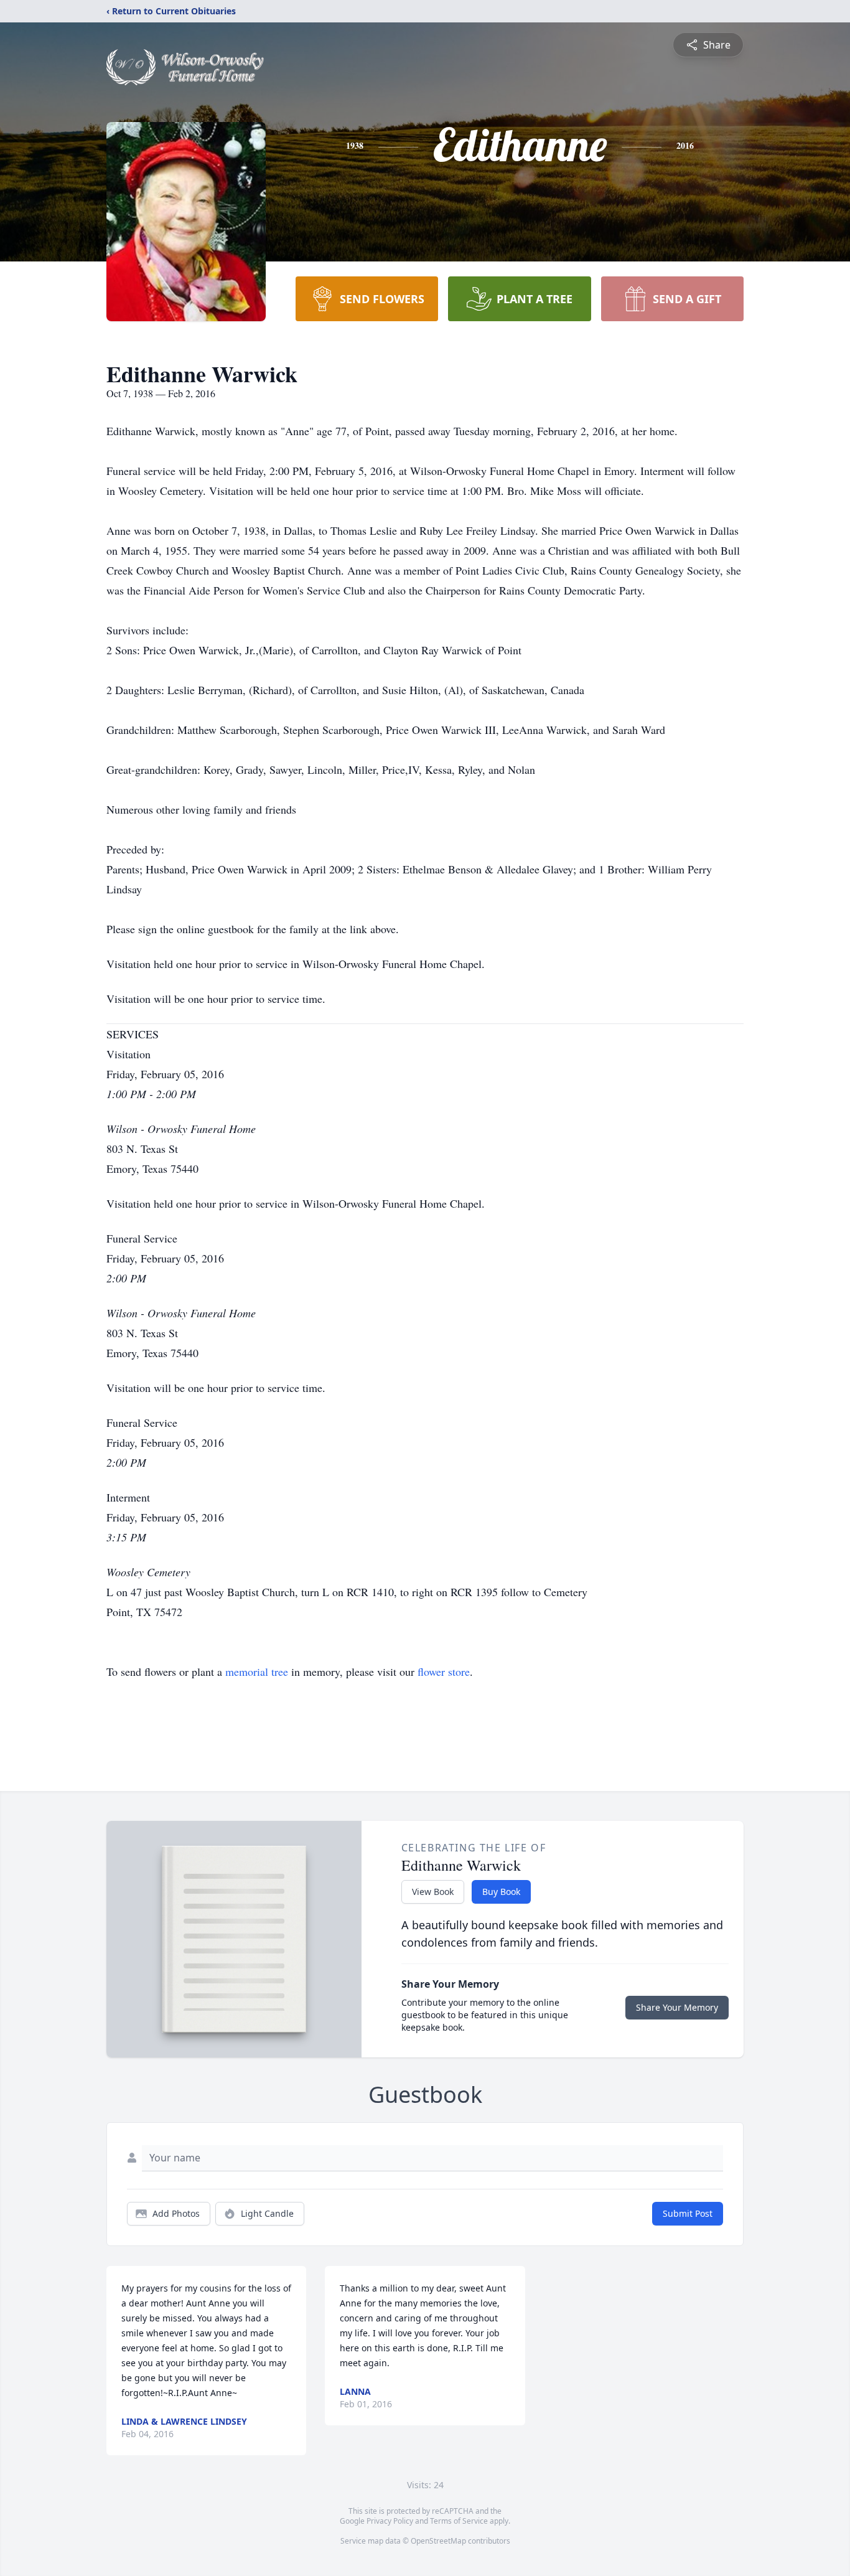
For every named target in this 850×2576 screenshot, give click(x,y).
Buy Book (501, 1892)
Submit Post (688, 2213)
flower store (444, 1671)
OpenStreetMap (438, 2541)
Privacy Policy (390, 2521)
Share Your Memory (677, 2007)
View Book (433, 1892)
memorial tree (257, 1671)
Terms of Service (459, 2521)
